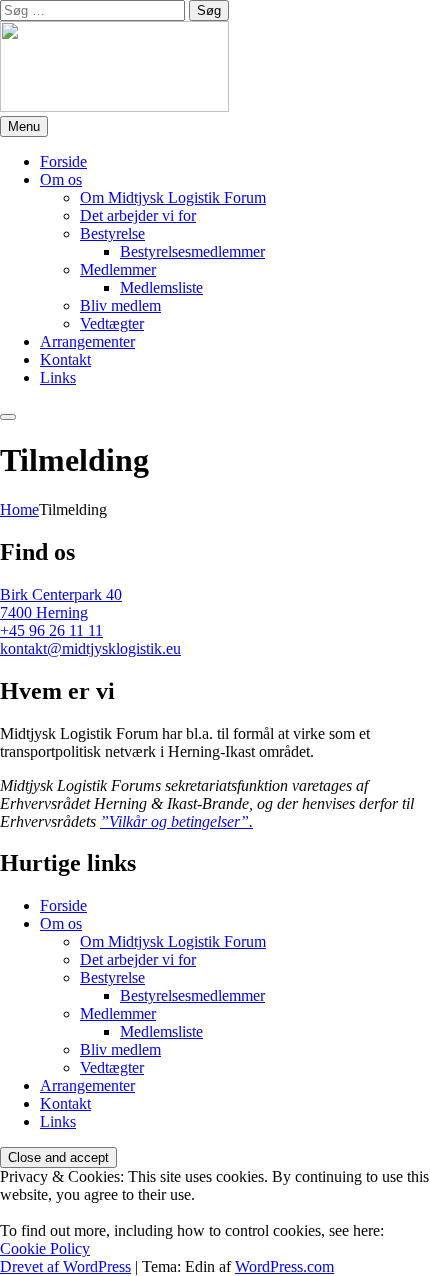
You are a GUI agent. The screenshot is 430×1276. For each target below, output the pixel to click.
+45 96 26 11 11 (51, 630)
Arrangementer (87, 341)
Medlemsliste (161, 287)
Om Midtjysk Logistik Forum (173, 197)
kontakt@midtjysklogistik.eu (90, 648)
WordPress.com (284, 1266)
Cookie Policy (45, 1248)
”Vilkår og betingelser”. (176, 821)
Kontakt (65, 359)
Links (58, 377)
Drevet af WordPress (65, 1266)
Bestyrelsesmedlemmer (192, 251)
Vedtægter (112, 323)
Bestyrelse (112, 233)
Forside (63, 161)
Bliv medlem (120, 305)
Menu (24, 126)
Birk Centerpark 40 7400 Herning (61, 603)
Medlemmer (118, 269)
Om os (61, 179)
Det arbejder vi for (138, 215)
